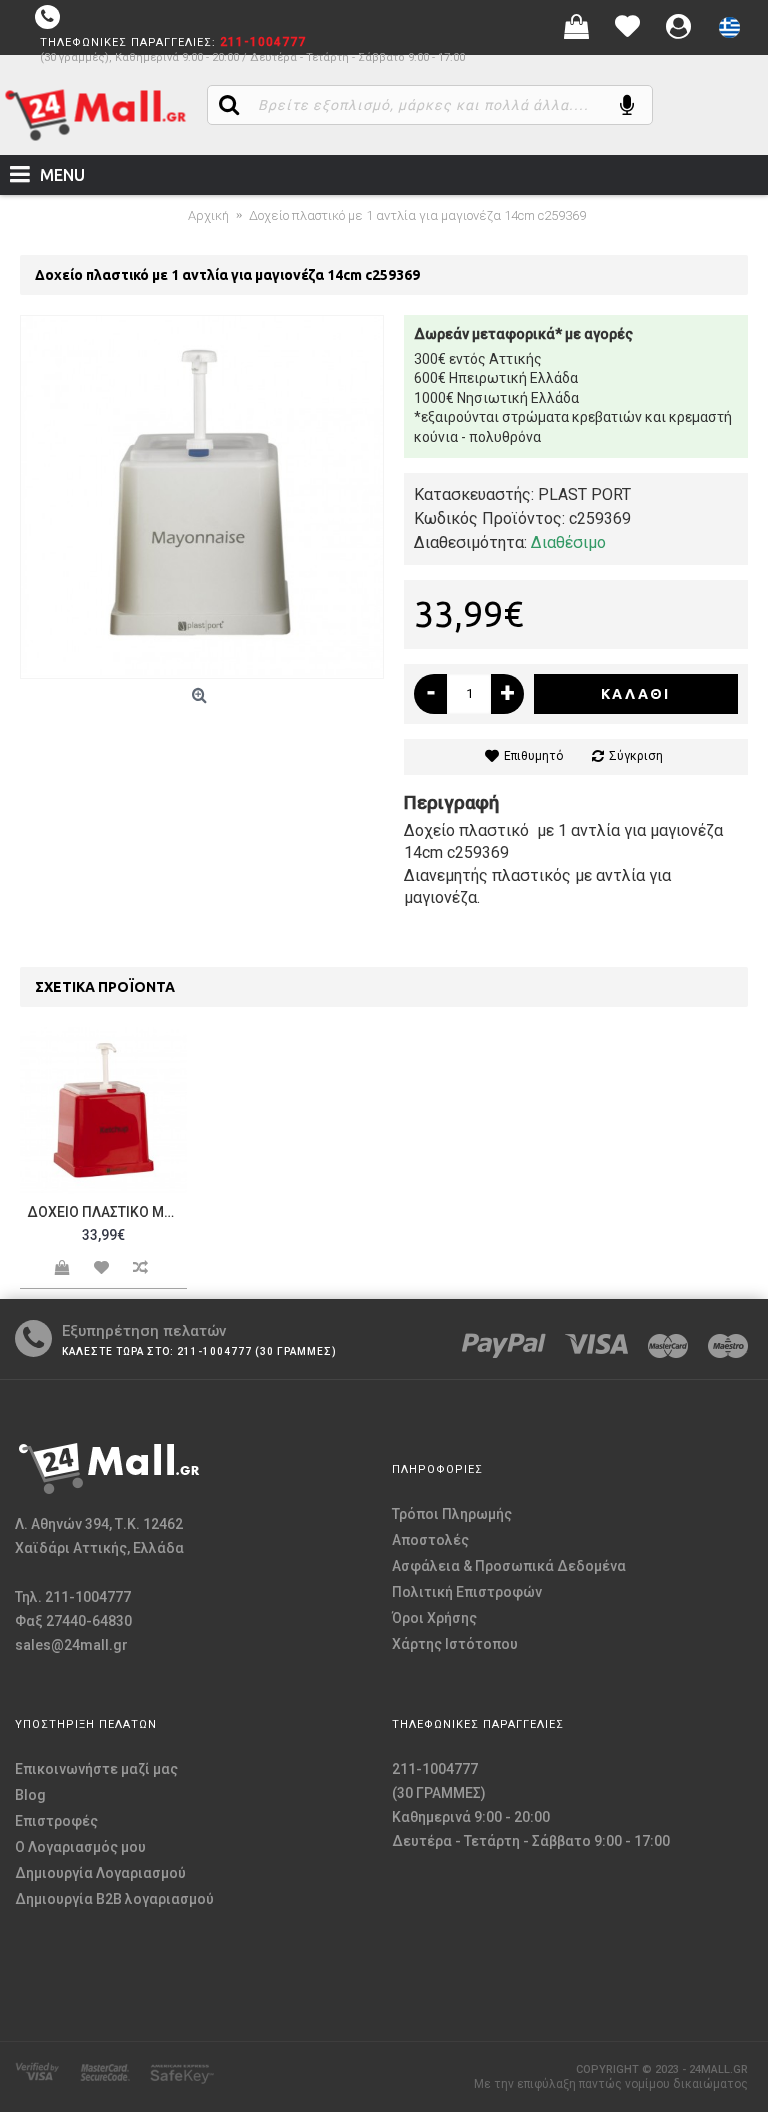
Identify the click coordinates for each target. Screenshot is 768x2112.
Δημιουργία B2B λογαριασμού (114, 1899)
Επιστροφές (56, 1821)
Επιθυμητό (533, 756)
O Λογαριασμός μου (80, 1847)
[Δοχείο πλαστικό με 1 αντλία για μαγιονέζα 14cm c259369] (202, 497)
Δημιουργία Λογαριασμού (100, 1873)
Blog (30, 1795)
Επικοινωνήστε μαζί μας (96, 1769)
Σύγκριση (636, 756)
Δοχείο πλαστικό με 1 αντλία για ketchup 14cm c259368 (107, 1212)
